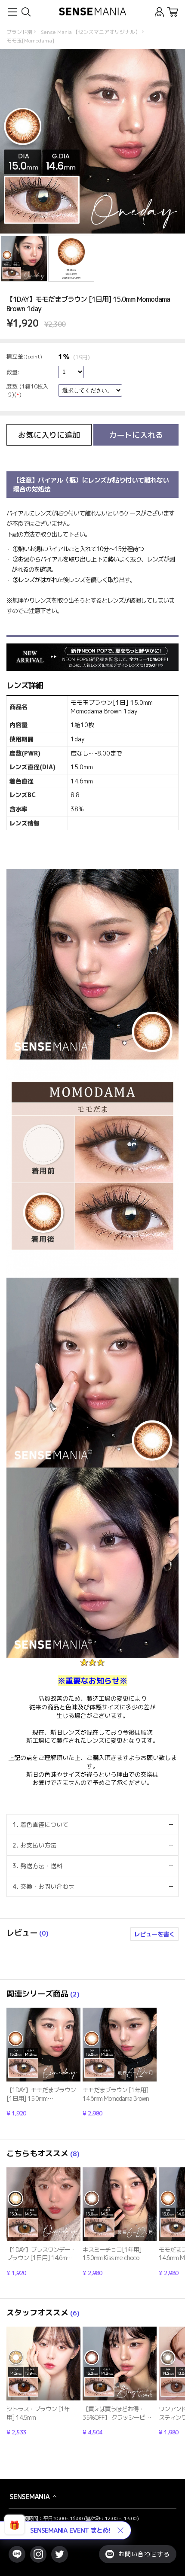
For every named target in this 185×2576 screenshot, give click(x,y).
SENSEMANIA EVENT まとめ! (70, 2530)
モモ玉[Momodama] (30, 41)
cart (173, 12)
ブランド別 (19, 32)
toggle (12, 12)
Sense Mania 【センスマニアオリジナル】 (91, 32)
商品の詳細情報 (43, 2062)
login (159, 12)
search (26, 12)
